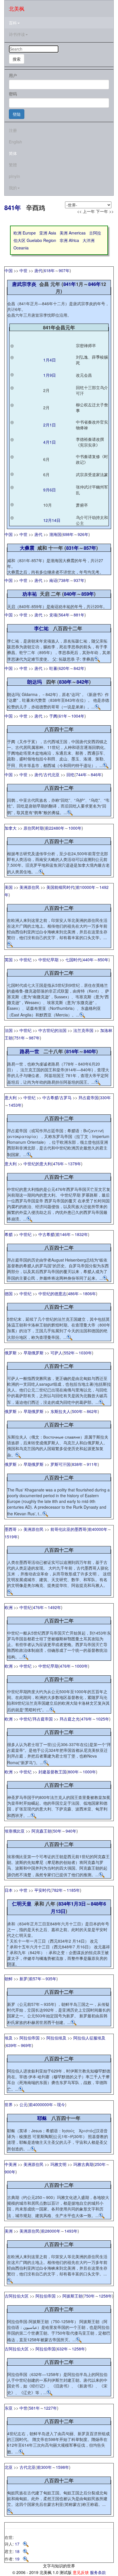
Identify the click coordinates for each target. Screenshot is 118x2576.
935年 (51, 1979)
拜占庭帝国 (88, 1097)
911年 (92, 1464)
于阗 (53, 716)
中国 (9, 270)
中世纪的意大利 (38, 1164)
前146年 (63, 1234)
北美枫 (17, 8)
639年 (11, 2045)
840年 (70, 594)
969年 (26, 2045)
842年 (79, 668)
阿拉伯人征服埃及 (89, 2038)
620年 (64, 668)
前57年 (35, 1979)
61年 (63, 716)
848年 (97, 1904)
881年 (79, 615)
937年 (79, 580)
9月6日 (50, 490)
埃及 (9, 2038)
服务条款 (98, 2572)
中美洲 (11, 2164)
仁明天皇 (22, 1904)
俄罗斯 (11, 1353)
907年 (64, 270)
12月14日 (52, 520)
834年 (65, 1904)
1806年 (89, 1293)
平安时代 (42, 1890)
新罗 (23, 1979)
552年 (69, 1353)
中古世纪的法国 (52, 1030)
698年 (68, 534)
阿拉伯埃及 (56, 2038)
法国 (9, 1030)
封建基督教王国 (52, 1772)
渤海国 (55, 534)
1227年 (50, 2408)
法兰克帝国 (83, 1030)
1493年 (71, 2231)
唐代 (38, 270)
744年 (81, 774)
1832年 (81, 1234)
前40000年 (98, 1529)
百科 (13, 23)
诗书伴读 (17, 34)
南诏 (53, 580)
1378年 (74, 1164)
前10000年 (86, 887)
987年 (34, 1038)
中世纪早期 (48, 960)
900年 (10, 2172)
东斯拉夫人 (60, 1411)
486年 (73, 1293)
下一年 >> (105, 211)
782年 (57, 1890)
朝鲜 (9, 1979)
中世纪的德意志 (52, 1293)
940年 (71, 1831)
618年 (49, 270)
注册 (13, 130)
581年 (34, 2408)
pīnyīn (14, 176)
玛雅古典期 (83, 2164)
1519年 (11, 1537)
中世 (23, 270)
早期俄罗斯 (34, 1353)
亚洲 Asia (48, 233)
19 (19, 2559)
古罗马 (66, 1097)
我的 (13, 188)
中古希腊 (50, 1097)
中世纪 (25, 960)
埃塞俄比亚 (15, 1831)
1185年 (73, 1890)
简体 (13, 153)
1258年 (105, 2296)
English (15, 142)
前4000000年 (41, 2104)
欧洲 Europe (25, 233)
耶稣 (42, 2118)
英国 (9, 960)
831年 (72, 548)
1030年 (85, 1353)
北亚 (9, 2467)
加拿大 (11, 828)
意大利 (11, 1097)
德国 (9, 1293)
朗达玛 (35, 682)
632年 (62, 2349)
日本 (9, 1890)
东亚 (9, 2408)
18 (19, 2551)
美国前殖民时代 (60, 887)
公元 (23, 2104)
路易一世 (29, 1051)
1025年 (103, 1719)
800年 (73, 1772)
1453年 (15, 1105)
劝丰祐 (30, 594)
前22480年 (55, 828)
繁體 (13, 165)
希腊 (9, 1234)
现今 (61, 2104)
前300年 (44, 2467)
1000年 (75, 828)
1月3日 (78, 1904)
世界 (9, 2104)
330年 (105, 1097)
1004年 (78, 716)
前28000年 (51, 2231)
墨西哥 (11, 1529)
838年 (65, 682)
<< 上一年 (86, 211)
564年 (64, 615)
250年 (100, 2164)
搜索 (17, 59)
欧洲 (9, 1607)
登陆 (17, 114)
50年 (57, 1831)
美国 (9, 887)
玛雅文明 (58, 2164)
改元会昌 (84, 375)
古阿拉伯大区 (17, 2296)
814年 (72, 1051)
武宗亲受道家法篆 (92, 474)
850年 (103, 960)
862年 (92, 1411)
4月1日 (50, 442)
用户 (13, 75)
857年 (90, 548)
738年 (64, 580)
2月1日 (50, 425)
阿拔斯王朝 (72, 2296)
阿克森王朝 (42, 1831)
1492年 (54, 1607)
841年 (13, 207)
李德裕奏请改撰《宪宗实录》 (90, 442)
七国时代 (73, 960)
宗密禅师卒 (86, 345)
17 (19, 2544)
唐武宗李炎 (24, 284)
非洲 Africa (69, 240)
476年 (58, 1164)
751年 (19, 1038)
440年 (88, 960)
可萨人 (56, 1353)
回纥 (70, 774)
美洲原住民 (29, 887)
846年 (95, 284)
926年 (83, 534)
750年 (89, 2296)
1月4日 (50, 360)
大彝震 (27, 548)
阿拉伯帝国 (29, 2038)
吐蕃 (53, 668)
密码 (13, 94)
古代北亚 (52, 774)
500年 (77, 1411)
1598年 (62, 2467)
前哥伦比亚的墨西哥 (68, 1529)
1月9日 (50, 375)
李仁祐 (41, 628)
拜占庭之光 (70, 1719)
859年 (88, 594)
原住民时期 (34, 828)
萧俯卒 (82, 505)
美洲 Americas (73, 233)
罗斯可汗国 (60, 1464)
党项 (53, 615)
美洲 (9, 2231)
